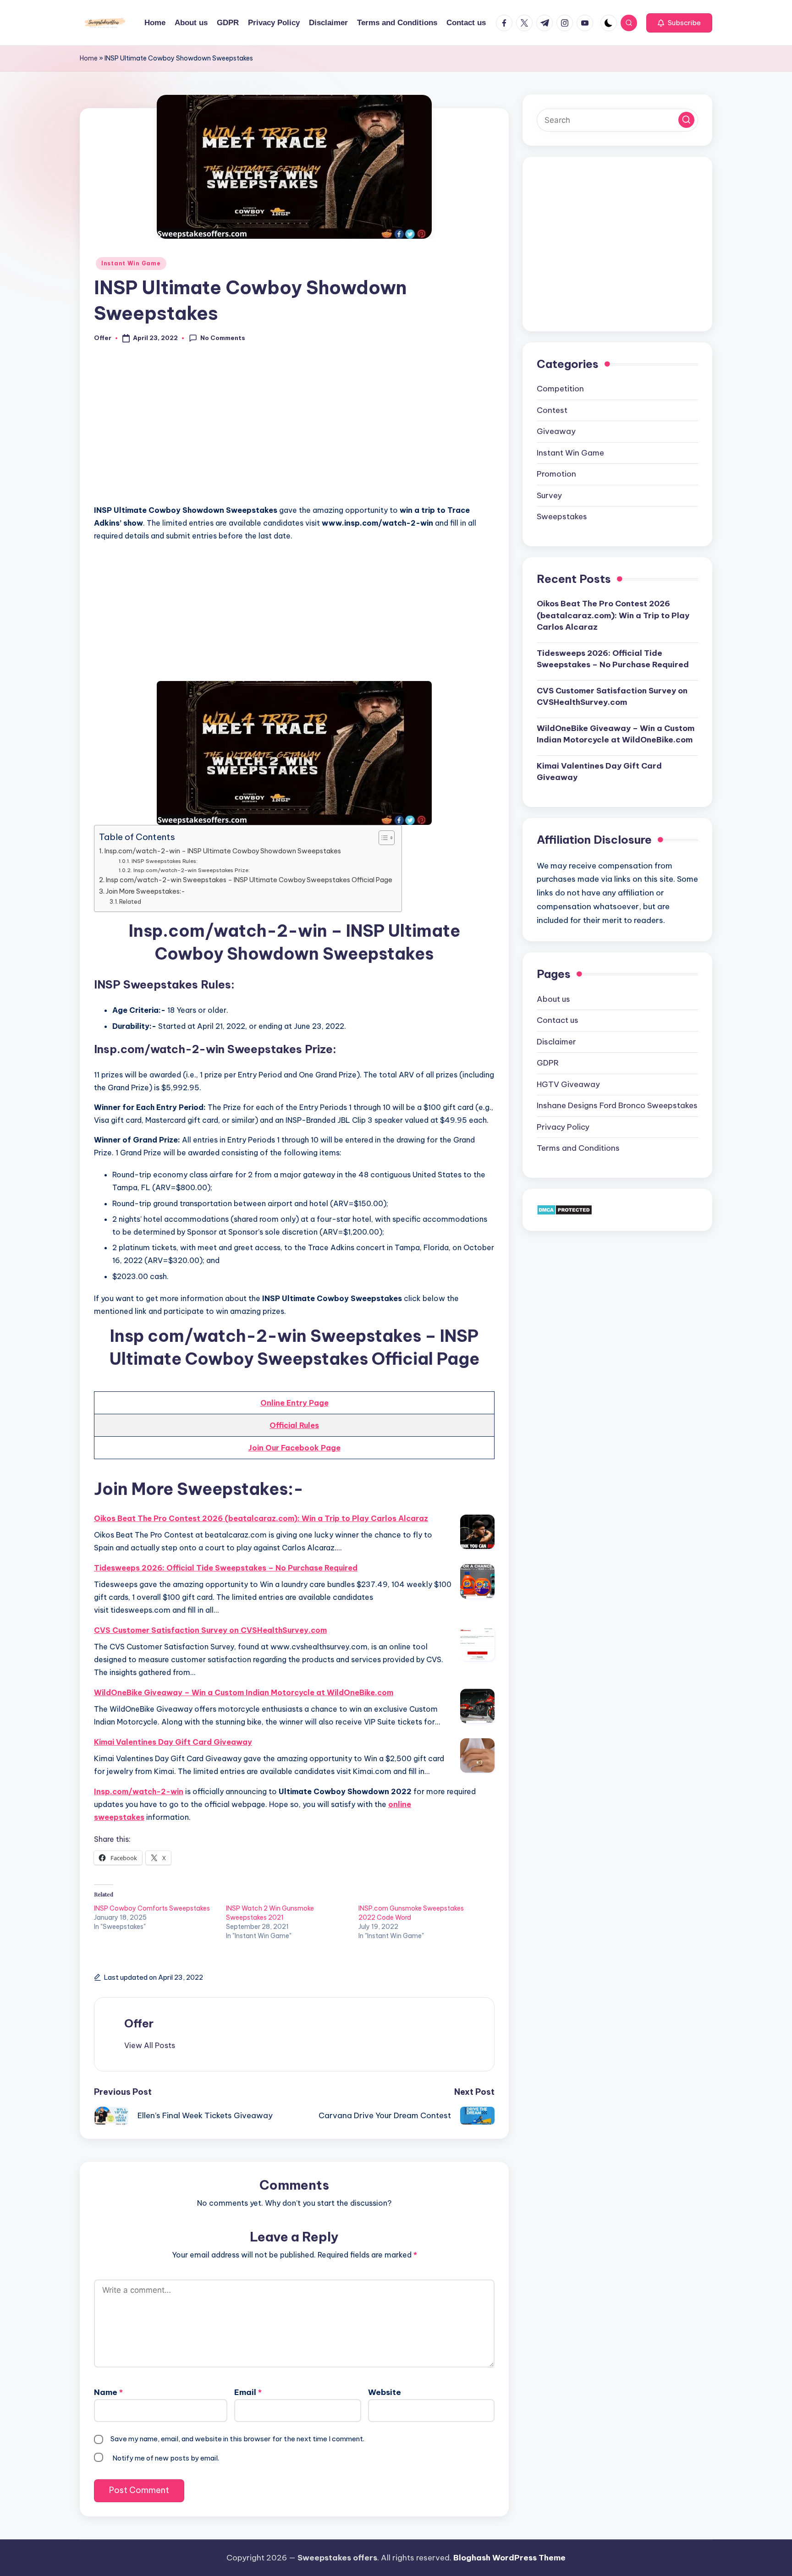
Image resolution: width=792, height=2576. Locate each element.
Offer (139, 2023)
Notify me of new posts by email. (166, 2458)
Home (89, 58)
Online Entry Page (294, 1403)
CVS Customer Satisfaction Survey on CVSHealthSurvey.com (210, 1630)
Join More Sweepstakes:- (146, 891)
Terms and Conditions (578, 1148)
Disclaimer (556, 1042)
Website (385, 2392)
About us (553, 999)
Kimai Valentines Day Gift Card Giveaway (173, 1742)
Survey (549, 495)
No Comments (223, 338)
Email (248, 2392)
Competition (560, 389)
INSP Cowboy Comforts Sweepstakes (152, 1908)
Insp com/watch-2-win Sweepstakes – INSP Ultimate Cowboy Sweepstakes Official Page (249, 880)
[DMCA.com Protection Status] (564, 1209)
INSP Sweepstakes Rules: (164, 861)
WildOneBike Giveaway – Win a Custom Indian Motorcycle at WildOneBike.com (244, 1692)
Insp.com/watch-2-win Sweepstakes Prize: (191, 870)
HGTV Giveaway (568, 1084)
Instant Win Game (131, 263)
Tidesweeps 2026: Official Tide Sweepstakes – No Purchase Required (226, 1568)
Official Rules (294, 1425)
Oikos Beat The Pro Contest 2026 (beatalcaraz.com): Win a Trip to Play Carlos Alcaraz (261, 1518)
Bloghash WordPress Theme (509, 2558)
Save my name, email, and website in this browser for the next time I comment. (237, 2439)
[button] (679, 23)
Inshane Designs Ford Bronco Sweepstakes (617, 1105)
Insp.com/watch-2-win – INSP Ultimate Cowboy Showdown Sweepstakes (223, 851)
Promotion (556, 474)
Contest (552, 410)
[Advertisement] (294, 429)
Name (108, 2392)
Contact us (558, 1020)
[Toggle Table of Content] (382, 838)
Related (130, 901)
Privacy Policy (563, 1127)
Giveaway (556, 431)
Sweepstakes (562, 516)
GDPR (548, 1063)
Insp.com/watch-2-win (139, 1791)
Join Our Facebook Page (294, 1448)
